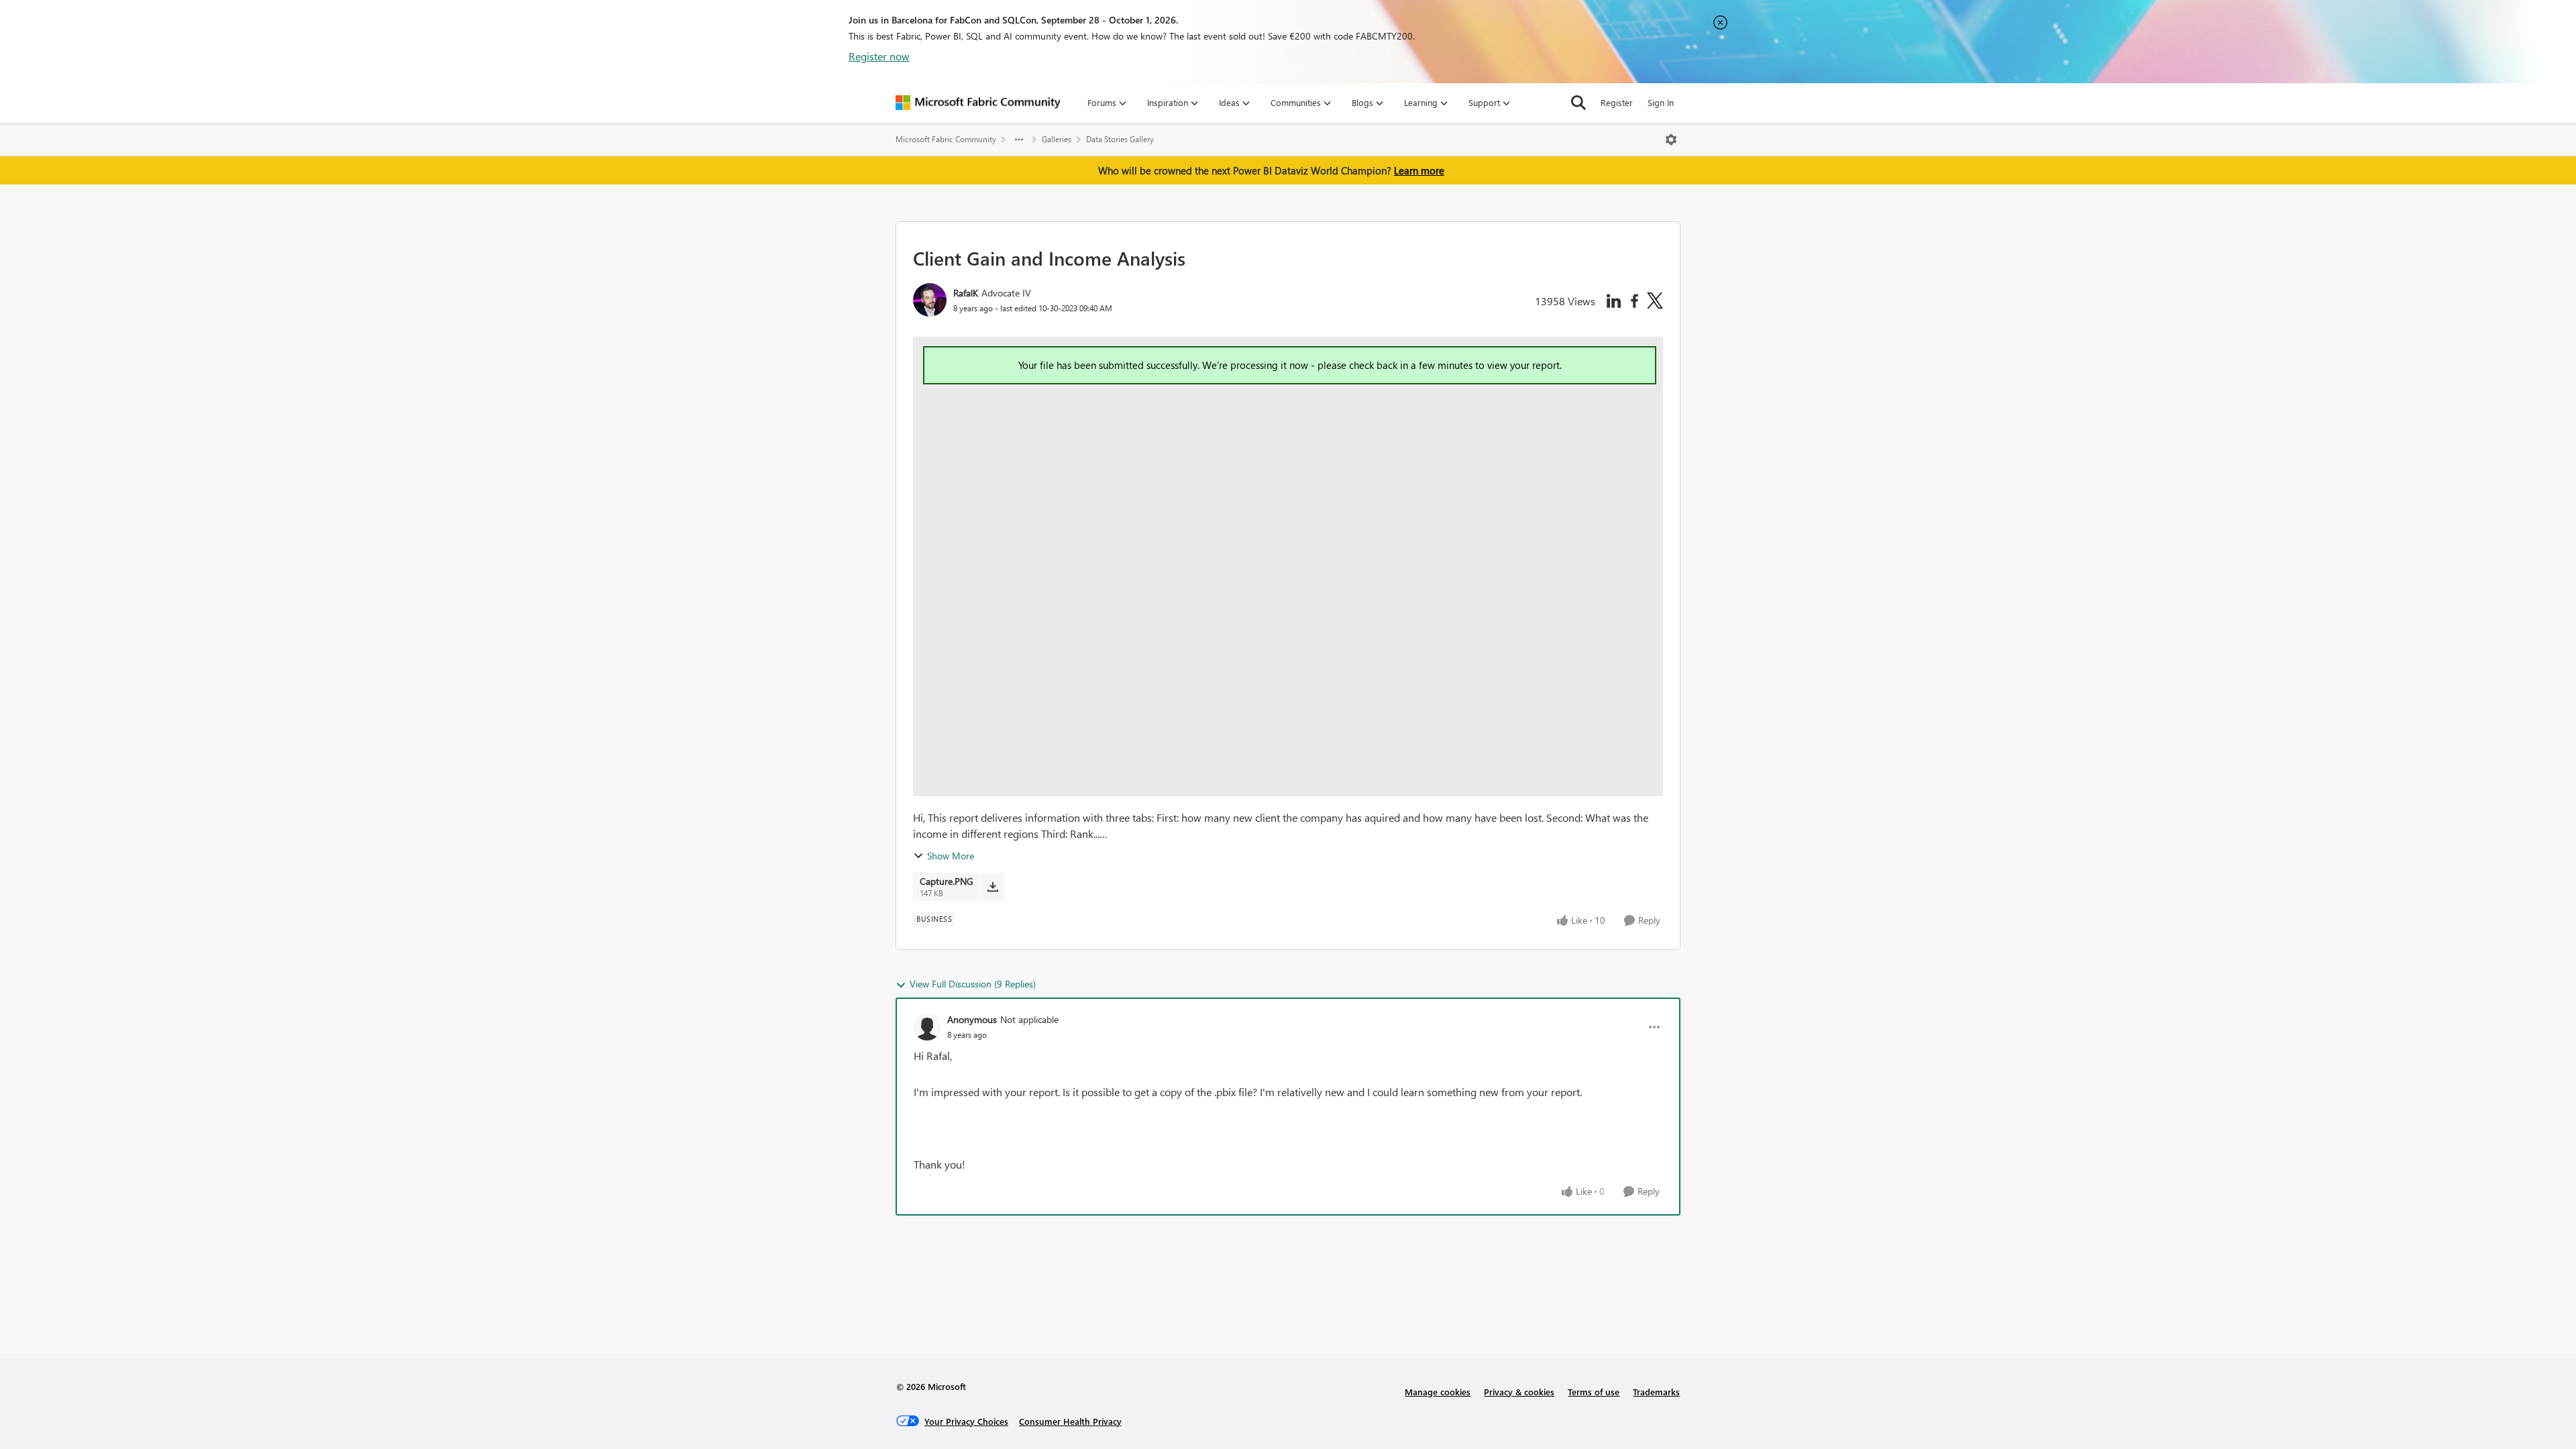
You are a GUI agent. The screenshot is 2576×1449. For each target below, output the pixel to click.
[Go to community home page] (978, 103)
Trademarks (1656, 1392)
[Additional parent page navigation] (1019, 140)
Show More (951, 856)
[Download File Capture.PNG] (992, 887)
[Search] (1578, 103)
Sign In (1661, 102)
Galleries (1057, 139)
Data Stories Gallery (1120, 139)
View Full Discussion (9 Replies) (973, 984)
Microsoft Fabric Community (946, 139)
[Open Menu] (1671, 140)
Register (1617, 102)
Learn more (1419, 170)
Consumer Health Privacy (1070, 1421)
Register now (879, 56)
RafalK (966, 293)
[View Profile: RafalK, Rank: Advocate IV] (930, 300)
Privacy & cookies (1519, 1392)
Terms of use (1594, 1392)
